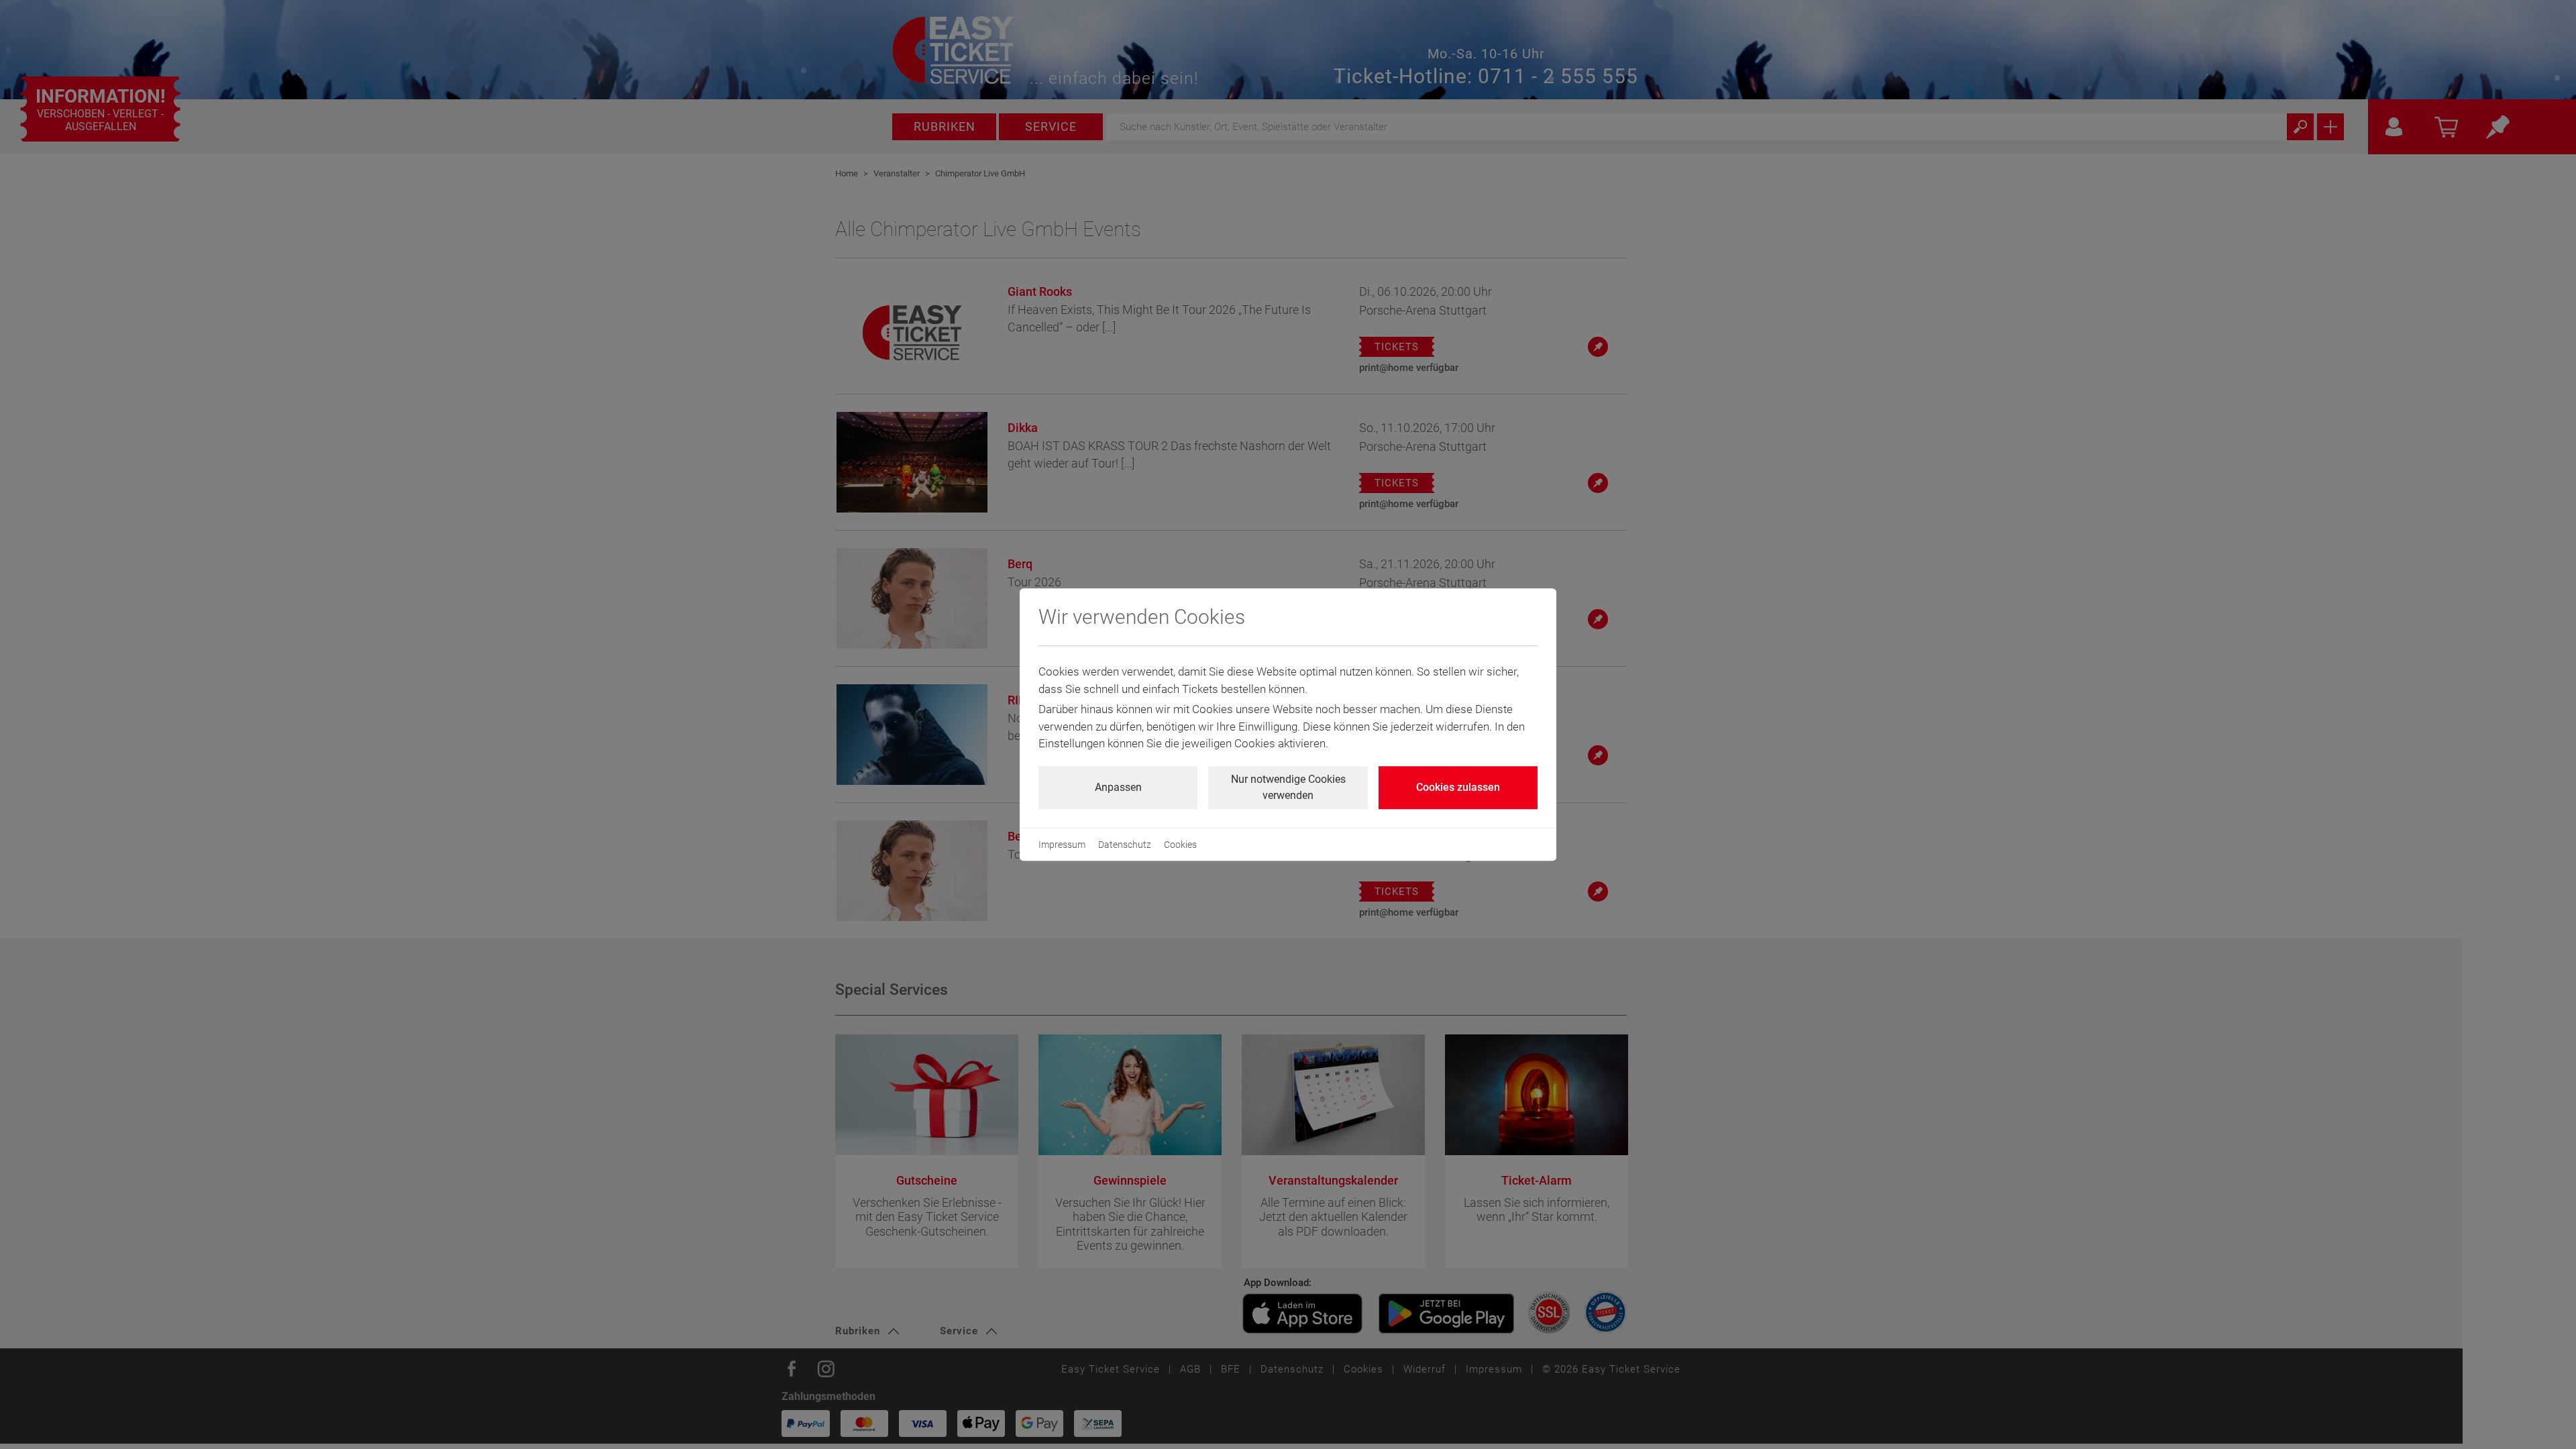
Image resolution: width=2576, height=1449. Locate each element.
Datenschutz (1125, 845)
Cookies (1180, 845)
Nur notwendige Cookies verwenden (1288, 787)
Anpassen (1118, 787)
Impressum (1062, 845)
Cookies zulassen (1458, 787)
